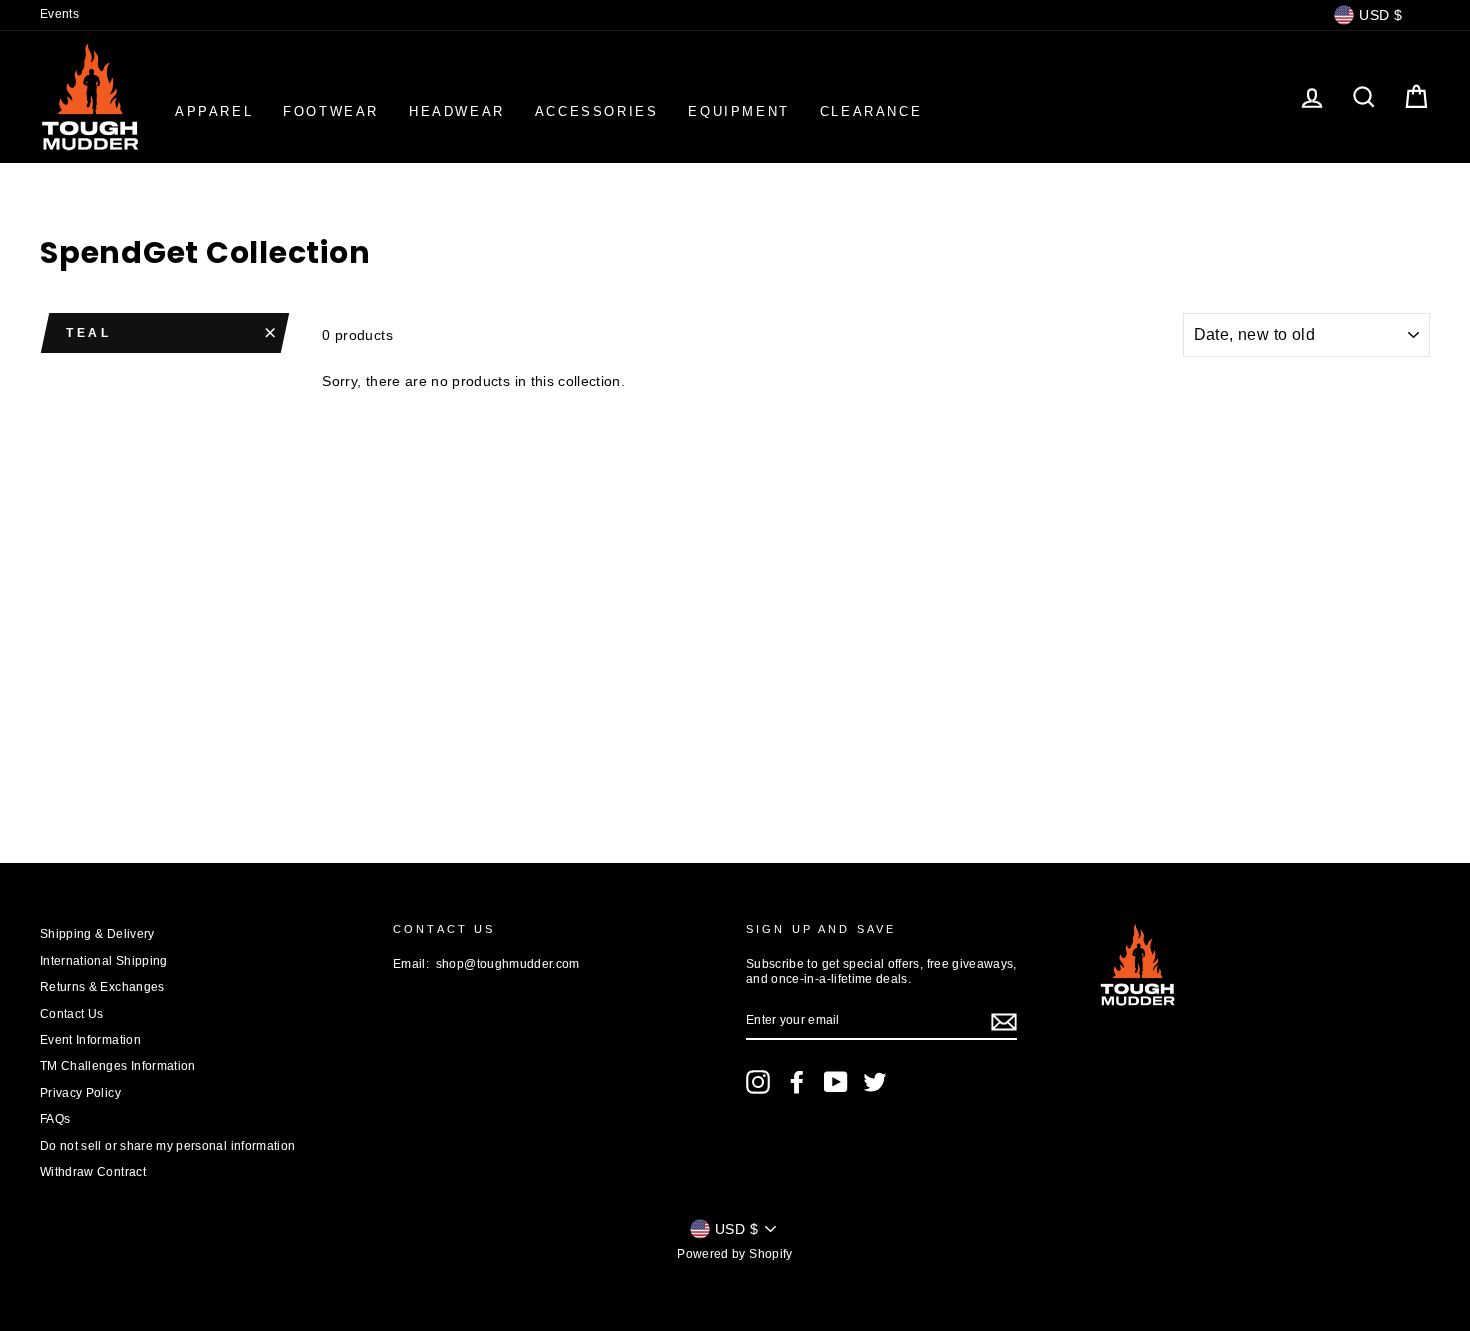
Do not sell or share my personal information (167, 1146)
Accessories (597, 111)
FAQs (55, 1119)
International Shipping (104, 961)
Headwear (457, 111)
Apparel (214, 111)
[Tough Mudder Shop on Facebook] (797, 1082)
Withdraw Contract (93, 1172)
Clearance (871, 111)
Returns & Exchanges (102, 987)
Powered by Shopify (734, 1254)
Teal (88, 333)
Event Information (90, 1040)
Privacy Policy (80, 1093)
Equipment (738, 111)
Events (59, 14)
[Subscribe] (1004, 1022)
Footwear (331, 111)
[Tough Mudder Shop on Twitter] (875, 1082)
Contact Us (72, 1014)
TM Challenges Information (118, 1066)
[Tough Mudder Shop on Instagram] (758, 1082)
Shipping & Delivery (97, 934)
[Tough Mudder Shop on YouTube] (836, 1082)
